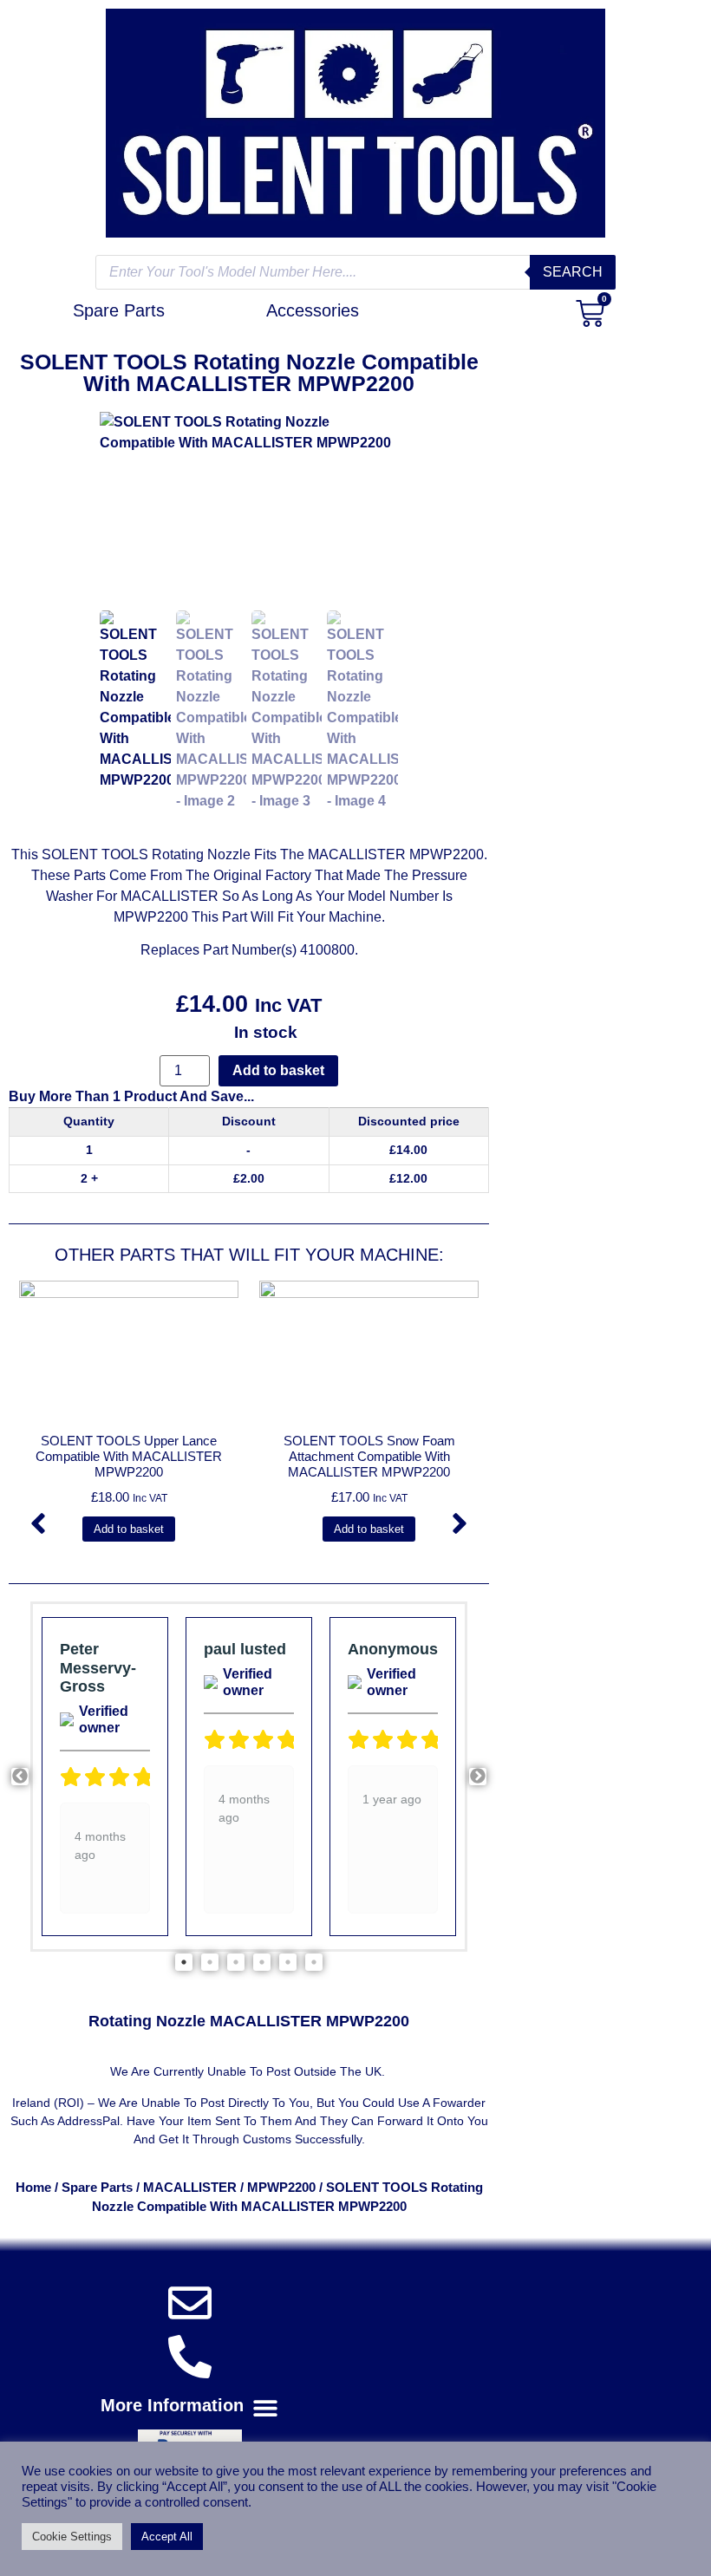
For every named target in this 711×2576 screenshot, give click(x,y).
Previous (20, 1777)
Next (478, 1777)
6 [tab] (314, 1962)
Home (33, 2188)
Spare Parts (97, 2188)
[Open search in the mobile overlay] (355, 272)
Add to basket (278, 1070)
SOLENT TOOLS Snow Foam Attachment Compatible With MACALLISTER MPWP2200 (369, 1456)
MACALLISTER (190, 2188)
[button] (38, 1523)
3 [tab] (236, 1962)
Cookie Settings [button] (72, 2537)
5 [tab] (288, 1962)
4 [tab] (262, 1962)
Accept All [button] (167, 2537)
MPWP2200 (281, 2188)
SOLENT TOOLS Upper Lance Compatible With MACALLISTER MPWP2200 (129, 1456)
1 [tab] (184, 1962)
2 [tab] (210, 1962)
